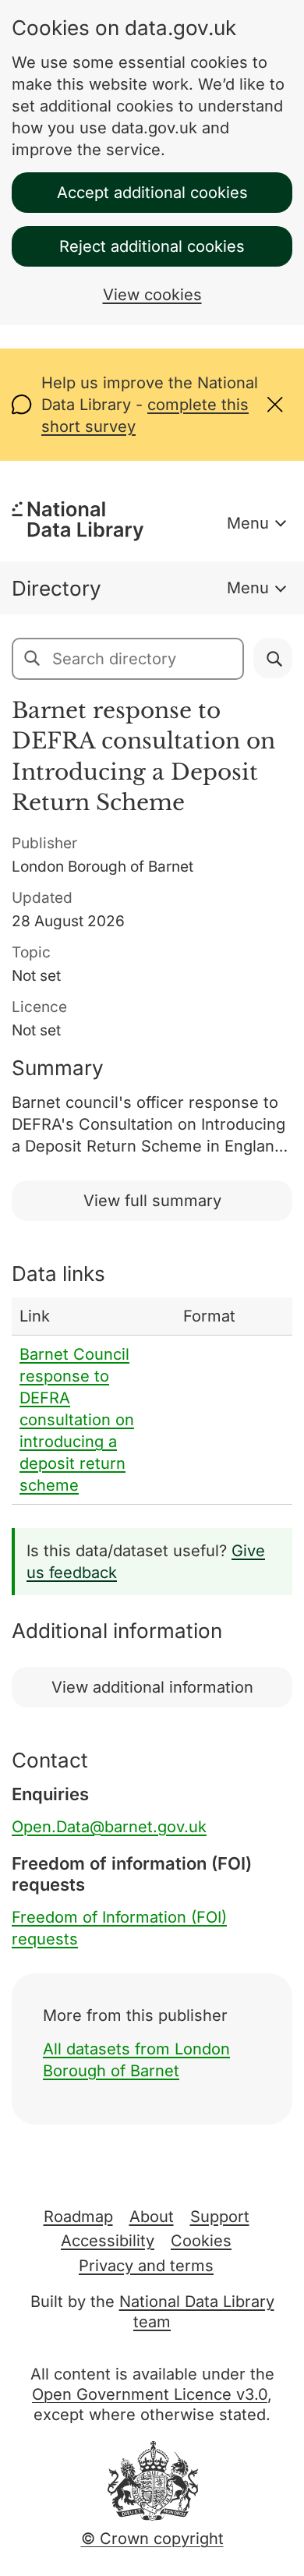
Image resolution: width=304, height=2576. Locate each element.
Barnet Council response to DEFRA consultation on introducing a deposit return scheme (77, 1420)
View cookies (152, 295)
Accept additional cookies (152, 193)
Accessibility (108, 2241)
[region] (152, 1401)
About (152, 2217)
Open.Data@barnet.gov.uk (109, 1827)
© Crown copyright (152, 2539)
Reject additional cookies (152, 246)
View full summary (152, 1201)
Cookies (201, 2241)
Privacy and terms (146, 2266)
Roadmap (78, 2217)
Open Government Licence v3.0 (150, 2394)
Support (220, 2217)
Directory (57, 588)
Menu (248, 523)
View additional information (152, 1687)
